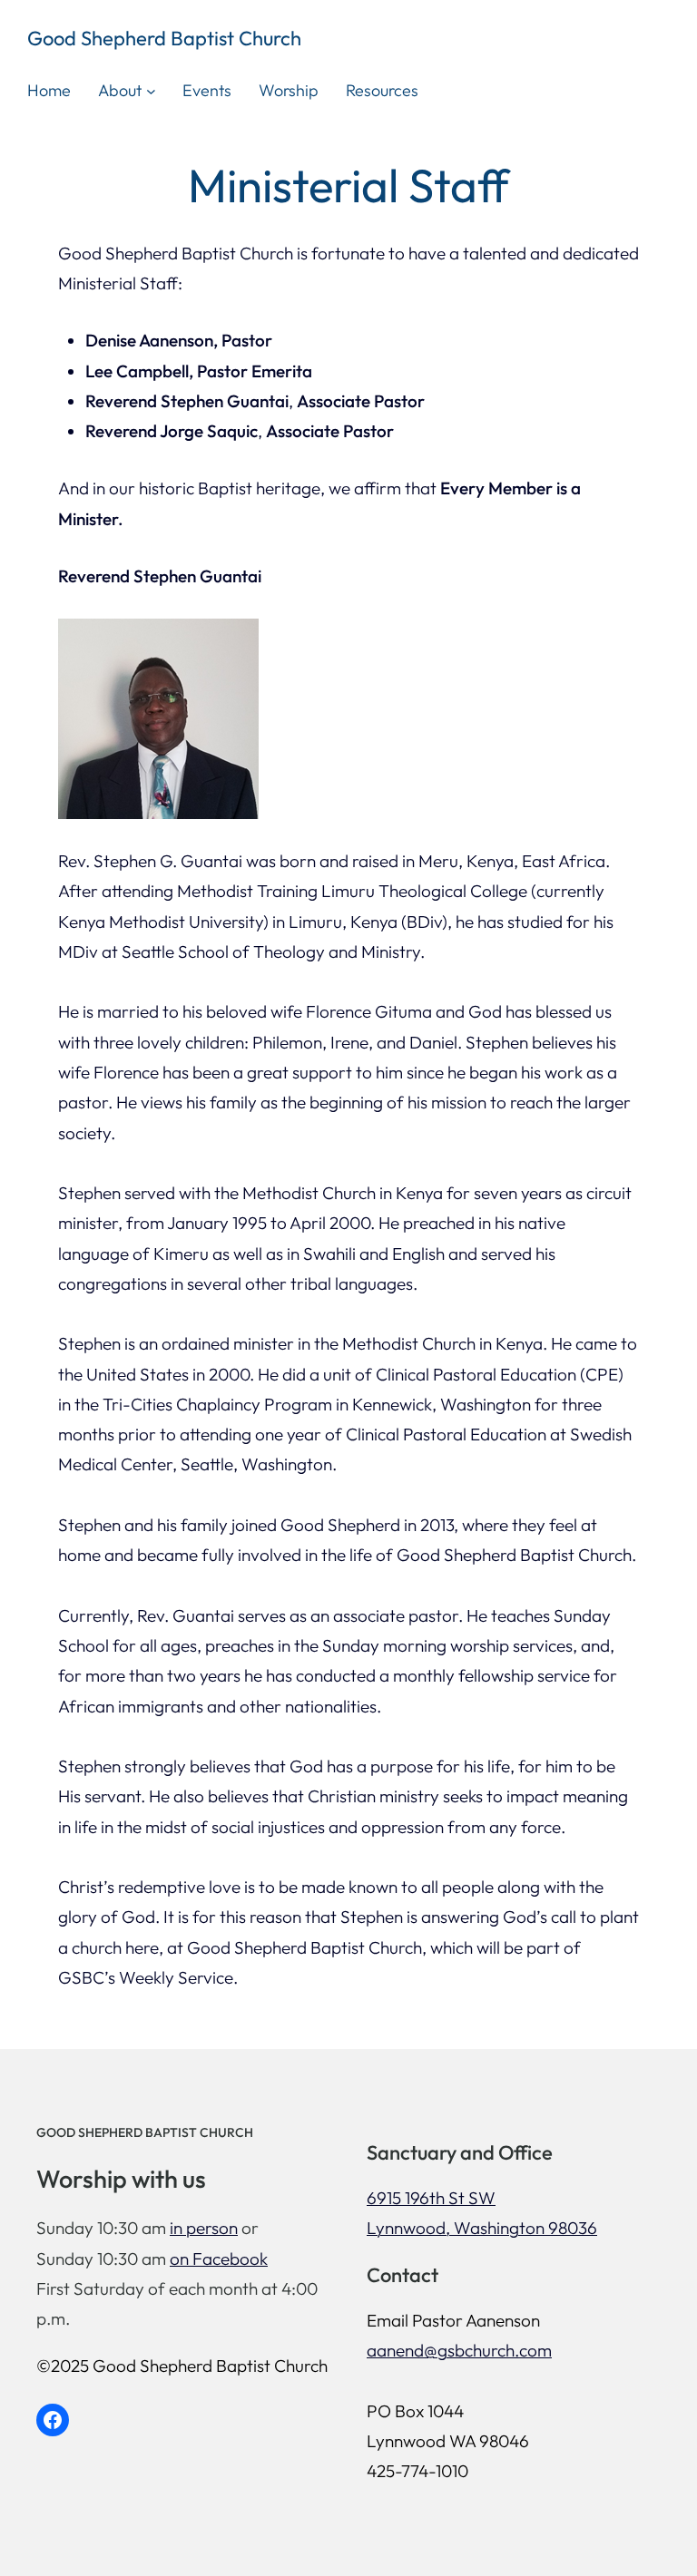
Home (49, 90)
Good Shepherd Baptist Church (164, 38)
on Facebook (219, 2259)
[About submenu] (151, 91)
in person (204, 2228)
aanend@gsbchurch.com (459, 2350)
